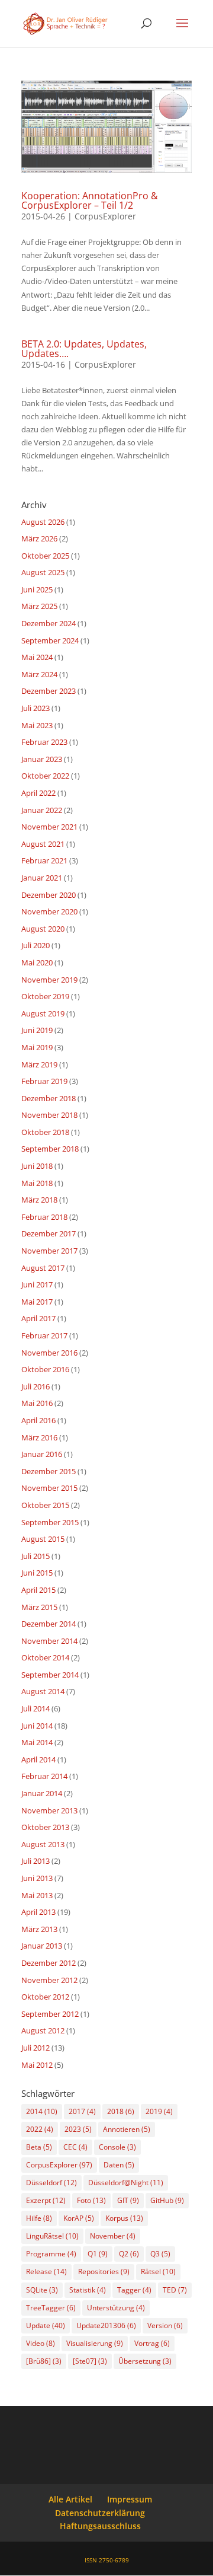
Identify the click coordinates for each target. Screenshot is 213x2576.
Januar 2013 (42, 1946)
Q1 (98, 2254)
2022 (40, 2129)
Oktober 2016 (45, 1369)
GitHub (167, 2200)
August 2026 (43, 522)
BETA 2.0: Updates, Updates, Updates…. (84, 349)
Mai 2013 (37, 1895)
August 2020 (43, 929)
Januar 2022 (42, 810)
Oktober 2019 (45, 996)
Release (46, 2271)
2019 (159, 2111)
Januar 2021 (42, 878)
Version (165, 2325)
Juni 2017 (37, 1284)
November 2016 (49, 1353)
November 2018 (49, 1115)
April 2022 (38, 793)
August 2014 (43, 1691)
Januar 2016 (42, 1454)
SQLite (42, 2290)
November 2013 (49, 1810)
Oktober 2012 (45, 1997)
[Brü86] (44, 2361)
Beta (39, 2147)
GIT (128, 2200)
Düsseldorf (51, 2183)
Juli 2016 (35, 1386)
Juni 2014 (37, 1726)
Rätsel (158, 2271)
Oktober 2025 (45, 556)
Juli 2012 (35, 2048)
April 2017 (38, 1318)
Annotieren (127, 2129)
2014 (42, 2111)
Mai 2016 (37, 1403)
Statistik (88, 2290)
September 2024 (50, 640)
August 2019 (43, 1013)
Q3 (160, 2254)
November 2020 (49, 911)
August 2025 (43, 572)
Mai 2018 (37, 1183)
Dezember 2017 (49, 1233)
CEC (75, 2147)
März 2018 (39, 1200)
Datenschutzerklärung (100, 2513)
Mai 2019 (37, 1047)
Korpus (124, 2218)
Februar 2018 (44, 1217)
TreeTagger (51, 2308)
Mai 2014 (37, 1742)
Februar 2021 (44, 860)
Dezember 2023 (49, 691)
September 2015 (50, 1522)
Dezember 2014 (49, 1624)
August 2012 (43, 2030)
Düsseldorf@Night (126, 2183)
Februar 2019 (44, 1081)
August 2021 (43, 844)
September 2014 (50, 1675)
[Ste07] (90, 2361)
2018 (121, 2111)
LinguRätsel (52, 2236)
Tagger (134, 2290)
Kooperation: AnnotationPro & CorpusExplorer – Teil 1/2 (90, 200)
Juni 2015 (37, 1573)
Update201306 (106, 2325)
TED (175, 2290)
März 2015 (39, 1607)
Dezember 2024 (49, 623)
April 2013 (38, 1912)
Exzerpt (46, 2200)
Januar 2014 (42, 1793)
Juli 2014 (35, 1708)
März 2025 (39, 606)
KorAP (79, 2218)
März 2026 (39, 538)
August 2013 (43, 1844)
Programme (51, 2254)
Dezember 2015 (49, 1471)
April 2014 (38, 1759)
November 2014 (49, 1641)
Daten (119, 2165)
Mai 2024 (37, 657)
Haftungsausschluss (100, 2526)
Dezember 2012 (49, 1963)
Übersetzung (145, 2361)
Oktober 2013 (45, 1827)
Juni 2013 (37, 1878)
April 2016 (38, 1420)
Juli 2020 (35, 945)
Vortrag (152, 2343)
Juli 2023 (35, 708)
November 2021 (49, 827)
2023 (78, 2129)
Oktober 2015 (45, 1505)
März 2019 (39, 1064)
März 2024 (39, 674)
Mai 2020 (37, 962)
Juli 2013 (35, 1861)
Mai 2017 (37, 1302)
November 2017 (49, 1251)
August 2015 (43, 1539)
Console (117, 2147)
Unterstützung (116, 2308)
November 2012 (49, 1980)
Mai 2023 (37, 725)
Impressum (130, 2499)
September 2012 (50, 2014)
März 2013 (39, 1929)
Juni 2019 (37, 1030)
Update (46, 2325)
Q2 (129, 2254)
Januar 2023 (42, 759)
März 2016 (39, 1437)
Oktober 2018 (45, 1132)
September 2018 (50, 1149)
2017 (82, 2111)
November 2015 (49, 1488)
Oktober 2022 (45, 776)
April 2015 (38, 1590)
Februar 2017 (44, 1335)
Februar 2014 (44, 1776)
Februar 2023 (44, 742)
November (113, 2236)
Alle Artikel (70, 2499)
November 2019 (49, 980)
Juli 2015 (35, 1556)
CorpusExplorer (105, 216)
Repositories (104, 2271)
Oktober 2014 (45, 1657)
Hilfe (39, 2218)
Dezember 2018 (49, 1098)
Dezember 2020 (49, 895)
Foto (91, 2200)
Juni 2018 (37, 1166)
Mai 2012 (37, 2065)
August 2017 (43, 1268)
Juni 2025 (37, 589)
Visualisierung (95, 2343)
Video (41, 2343)
